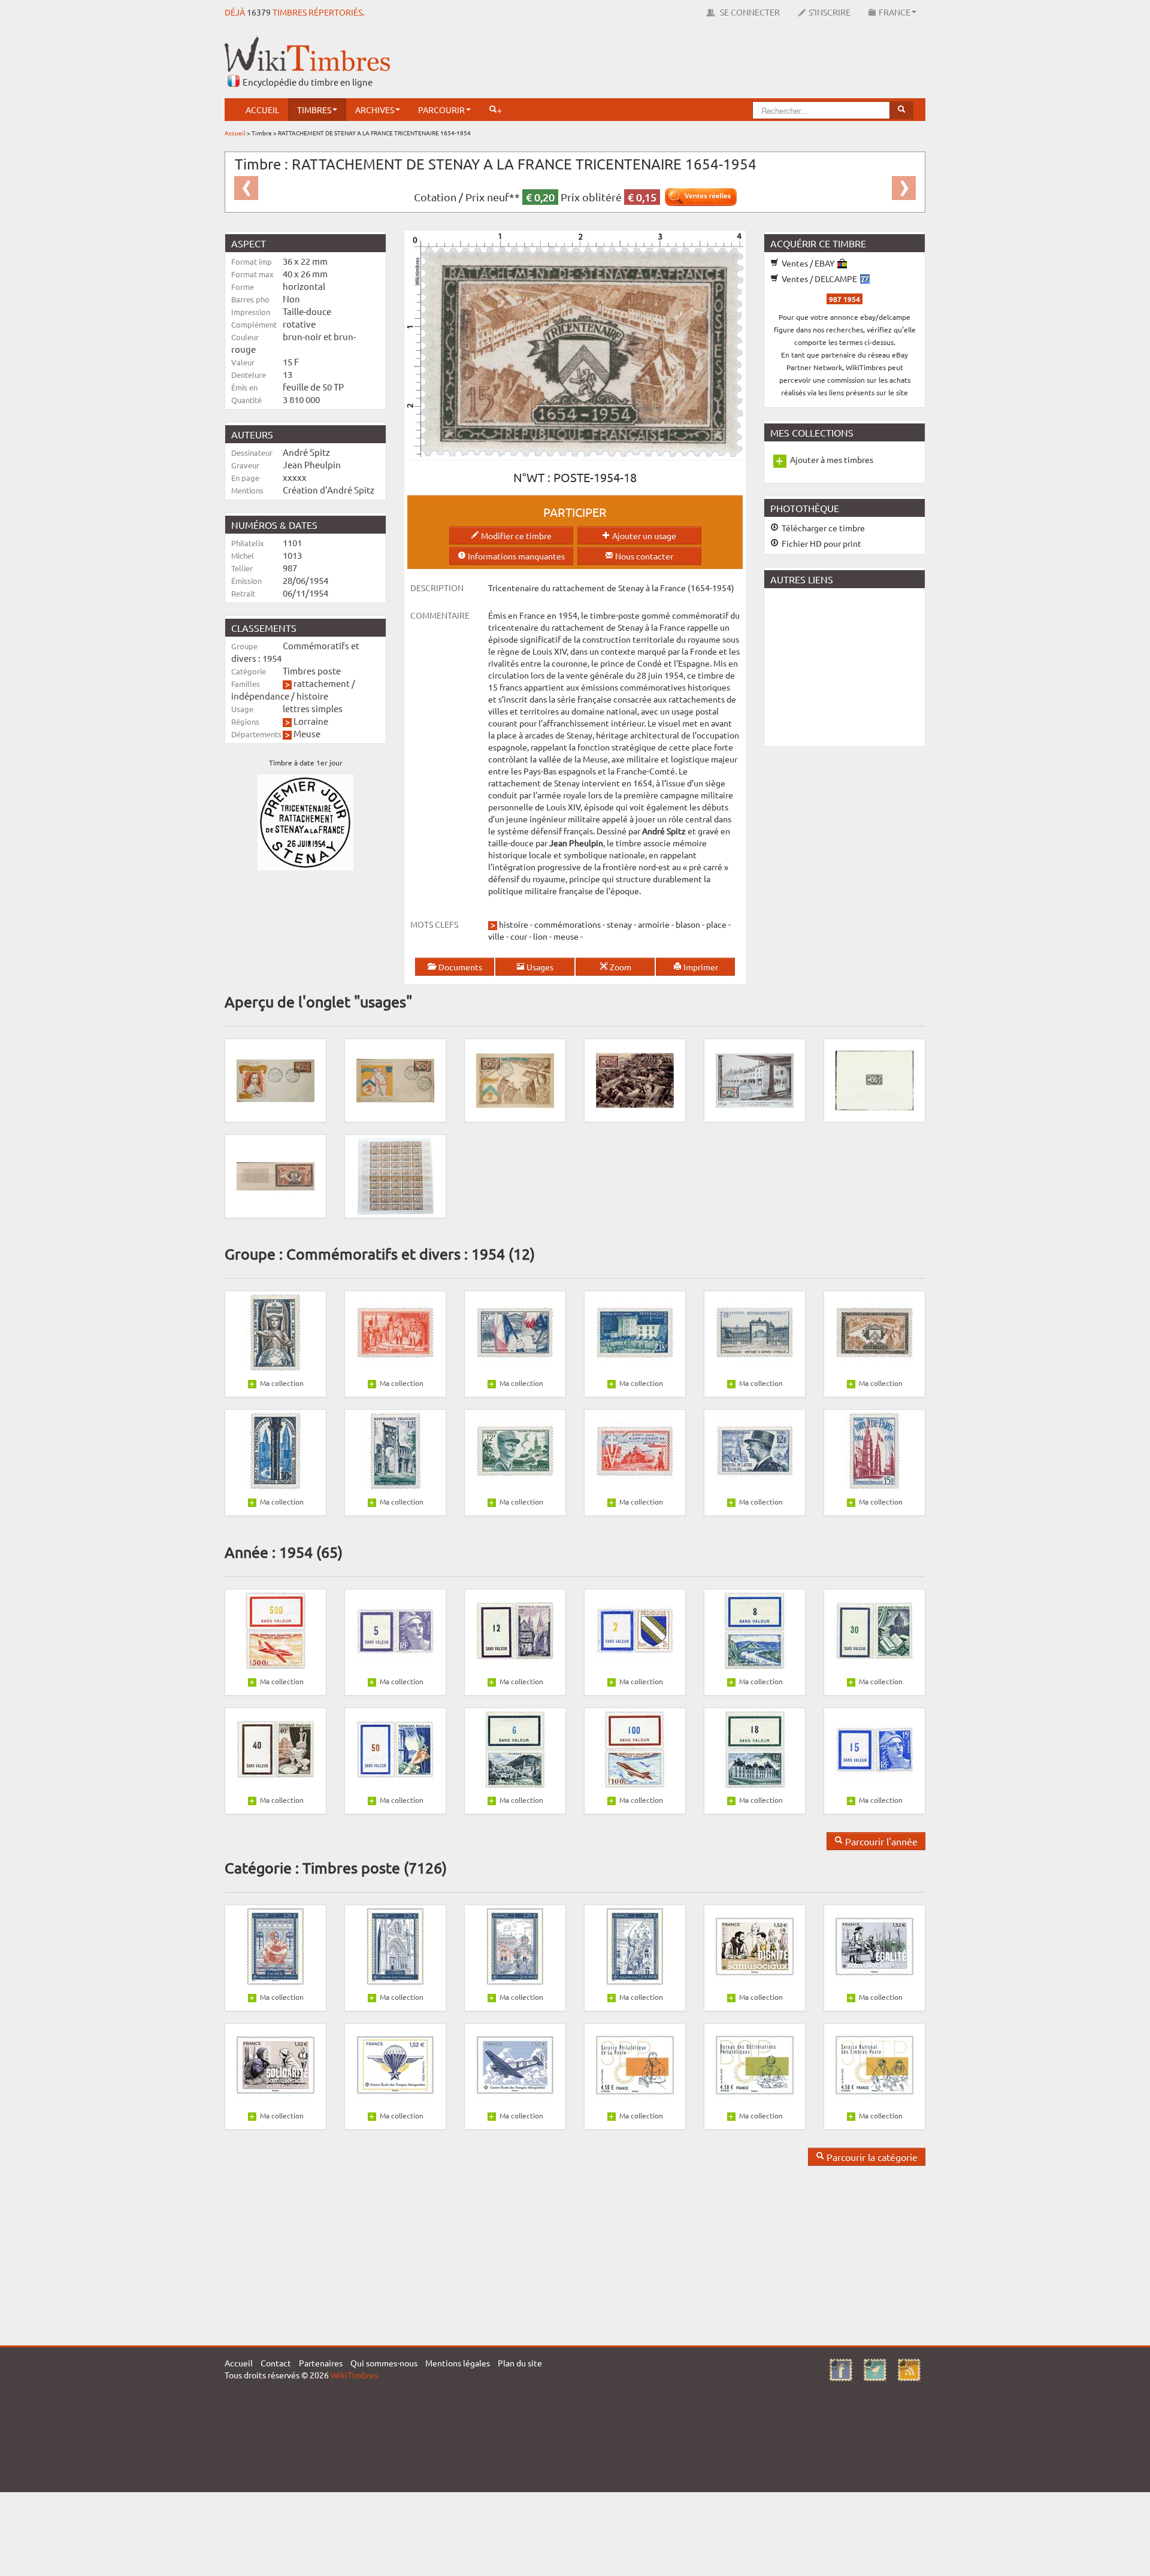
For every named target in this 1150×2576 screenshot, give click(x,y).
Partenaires (321, 2363)
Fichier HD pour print (821, 543)
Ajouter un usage (643, 535)
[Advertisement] (707, 63)
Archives (375, 110)
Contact (276, 2363)
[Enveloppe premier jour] (276, 1079)
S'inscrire (830, 12)
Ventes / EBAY (808, 263)
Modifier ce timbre (515, 535)
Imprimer (700, 967)
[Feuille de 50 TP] (395, 1175)
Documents (459, 967)
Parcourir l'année (880, 1841)
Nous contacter (643, 556)
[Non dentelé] (276, 1175)
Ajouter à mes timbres (832, 459)
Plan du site (520, 2363)
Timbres (314, 110)
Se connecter (749, 12)
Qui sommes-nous (384, 2363)
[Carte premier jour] (755, 1079)
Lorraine (311, 721)
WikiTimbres (354, 2375)
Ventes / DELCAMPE (819, 279)
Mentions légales (458, 2363)
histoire (312, 696)
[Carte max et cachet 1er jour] (515, 1079)
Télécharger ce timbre (822, 528)
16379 (259, 12)
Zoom (620, 967)
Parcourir (441, 110)
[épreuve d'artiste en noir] (874, 1079)
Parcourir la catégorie (871, 2157)
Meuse (307, 733)
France (895, 12)
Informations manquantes (515, 556)
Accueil (262, 110)
